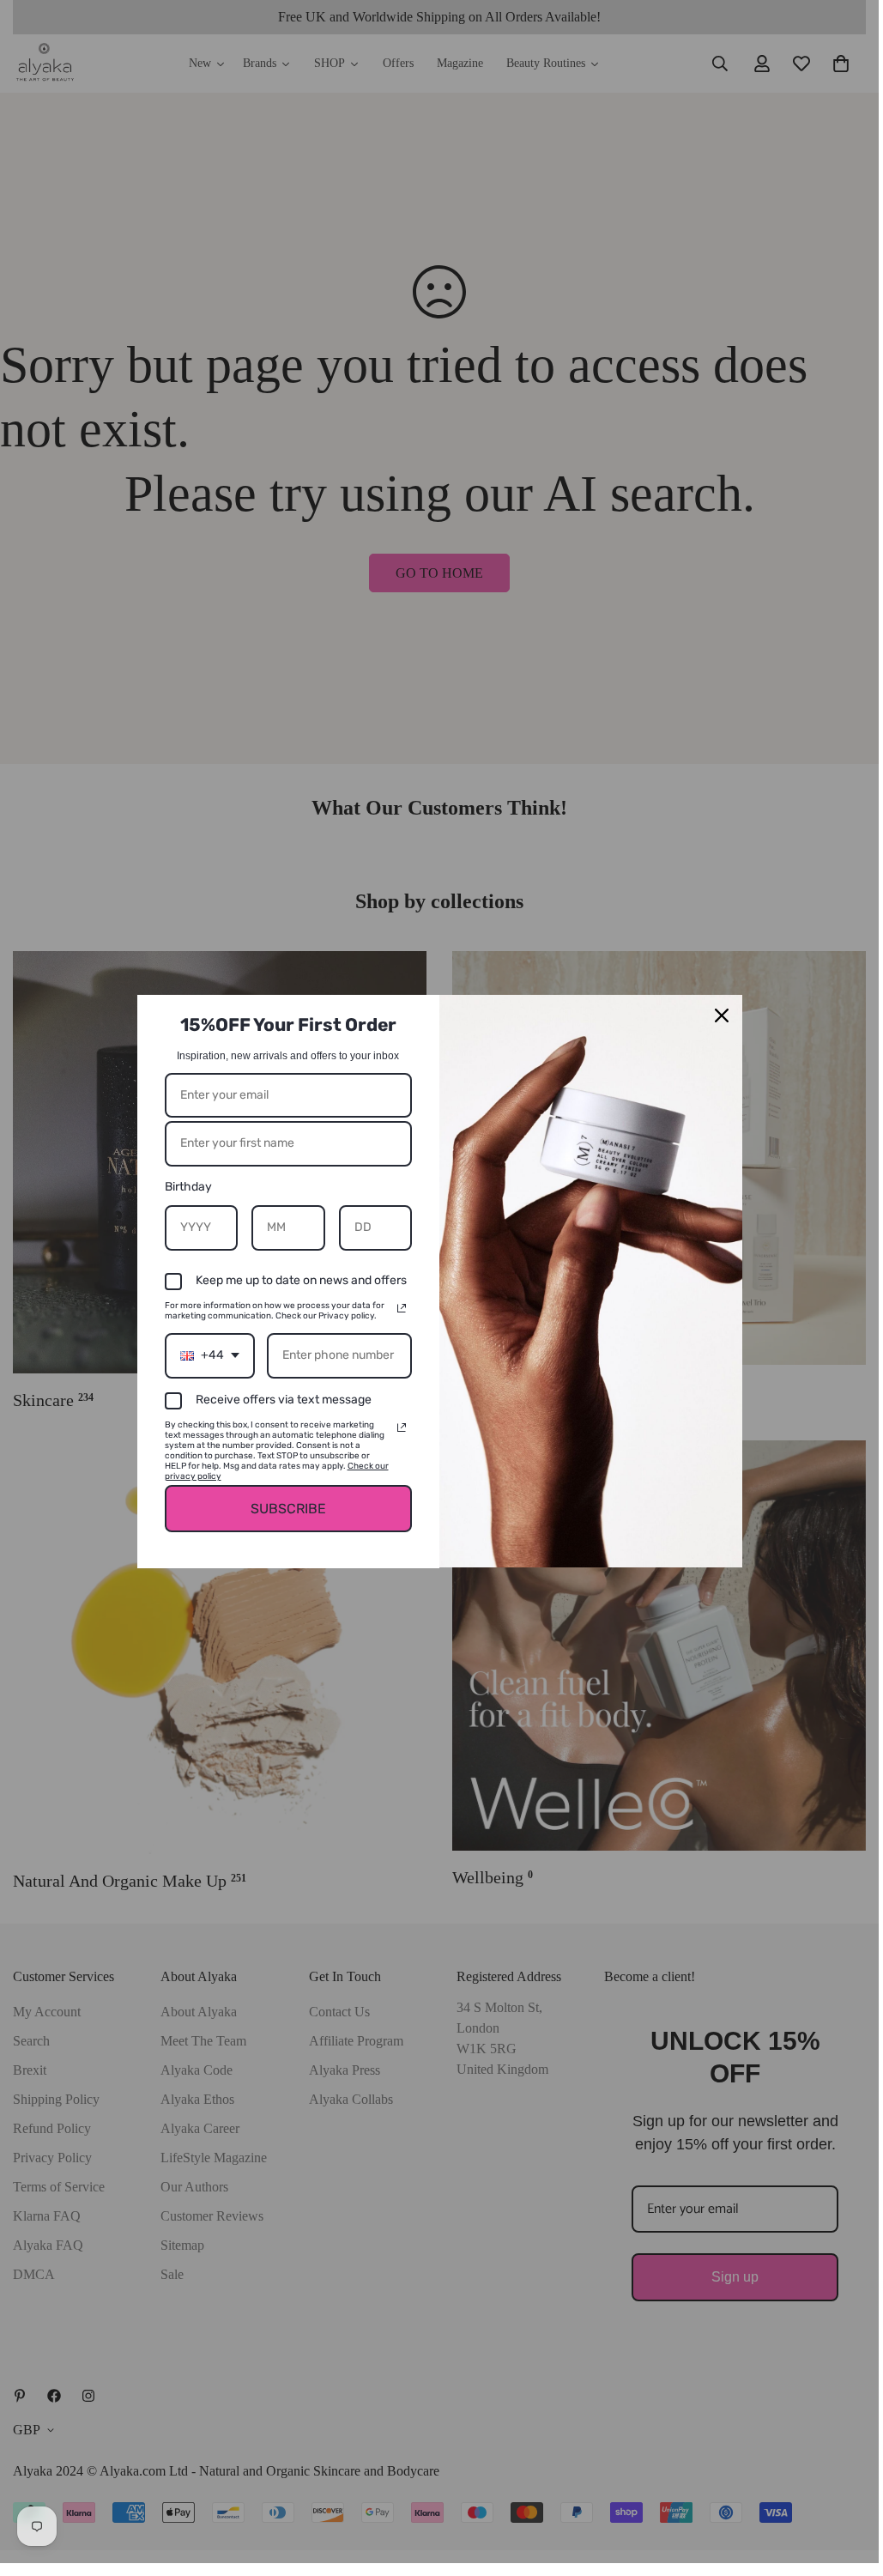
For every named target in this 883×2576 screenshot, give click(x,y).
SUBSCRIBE (288, 1509)
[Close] (722, 1015)
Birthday (188, 1187)
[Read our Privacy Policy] (402, 1308)
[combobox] (210, 1356)
